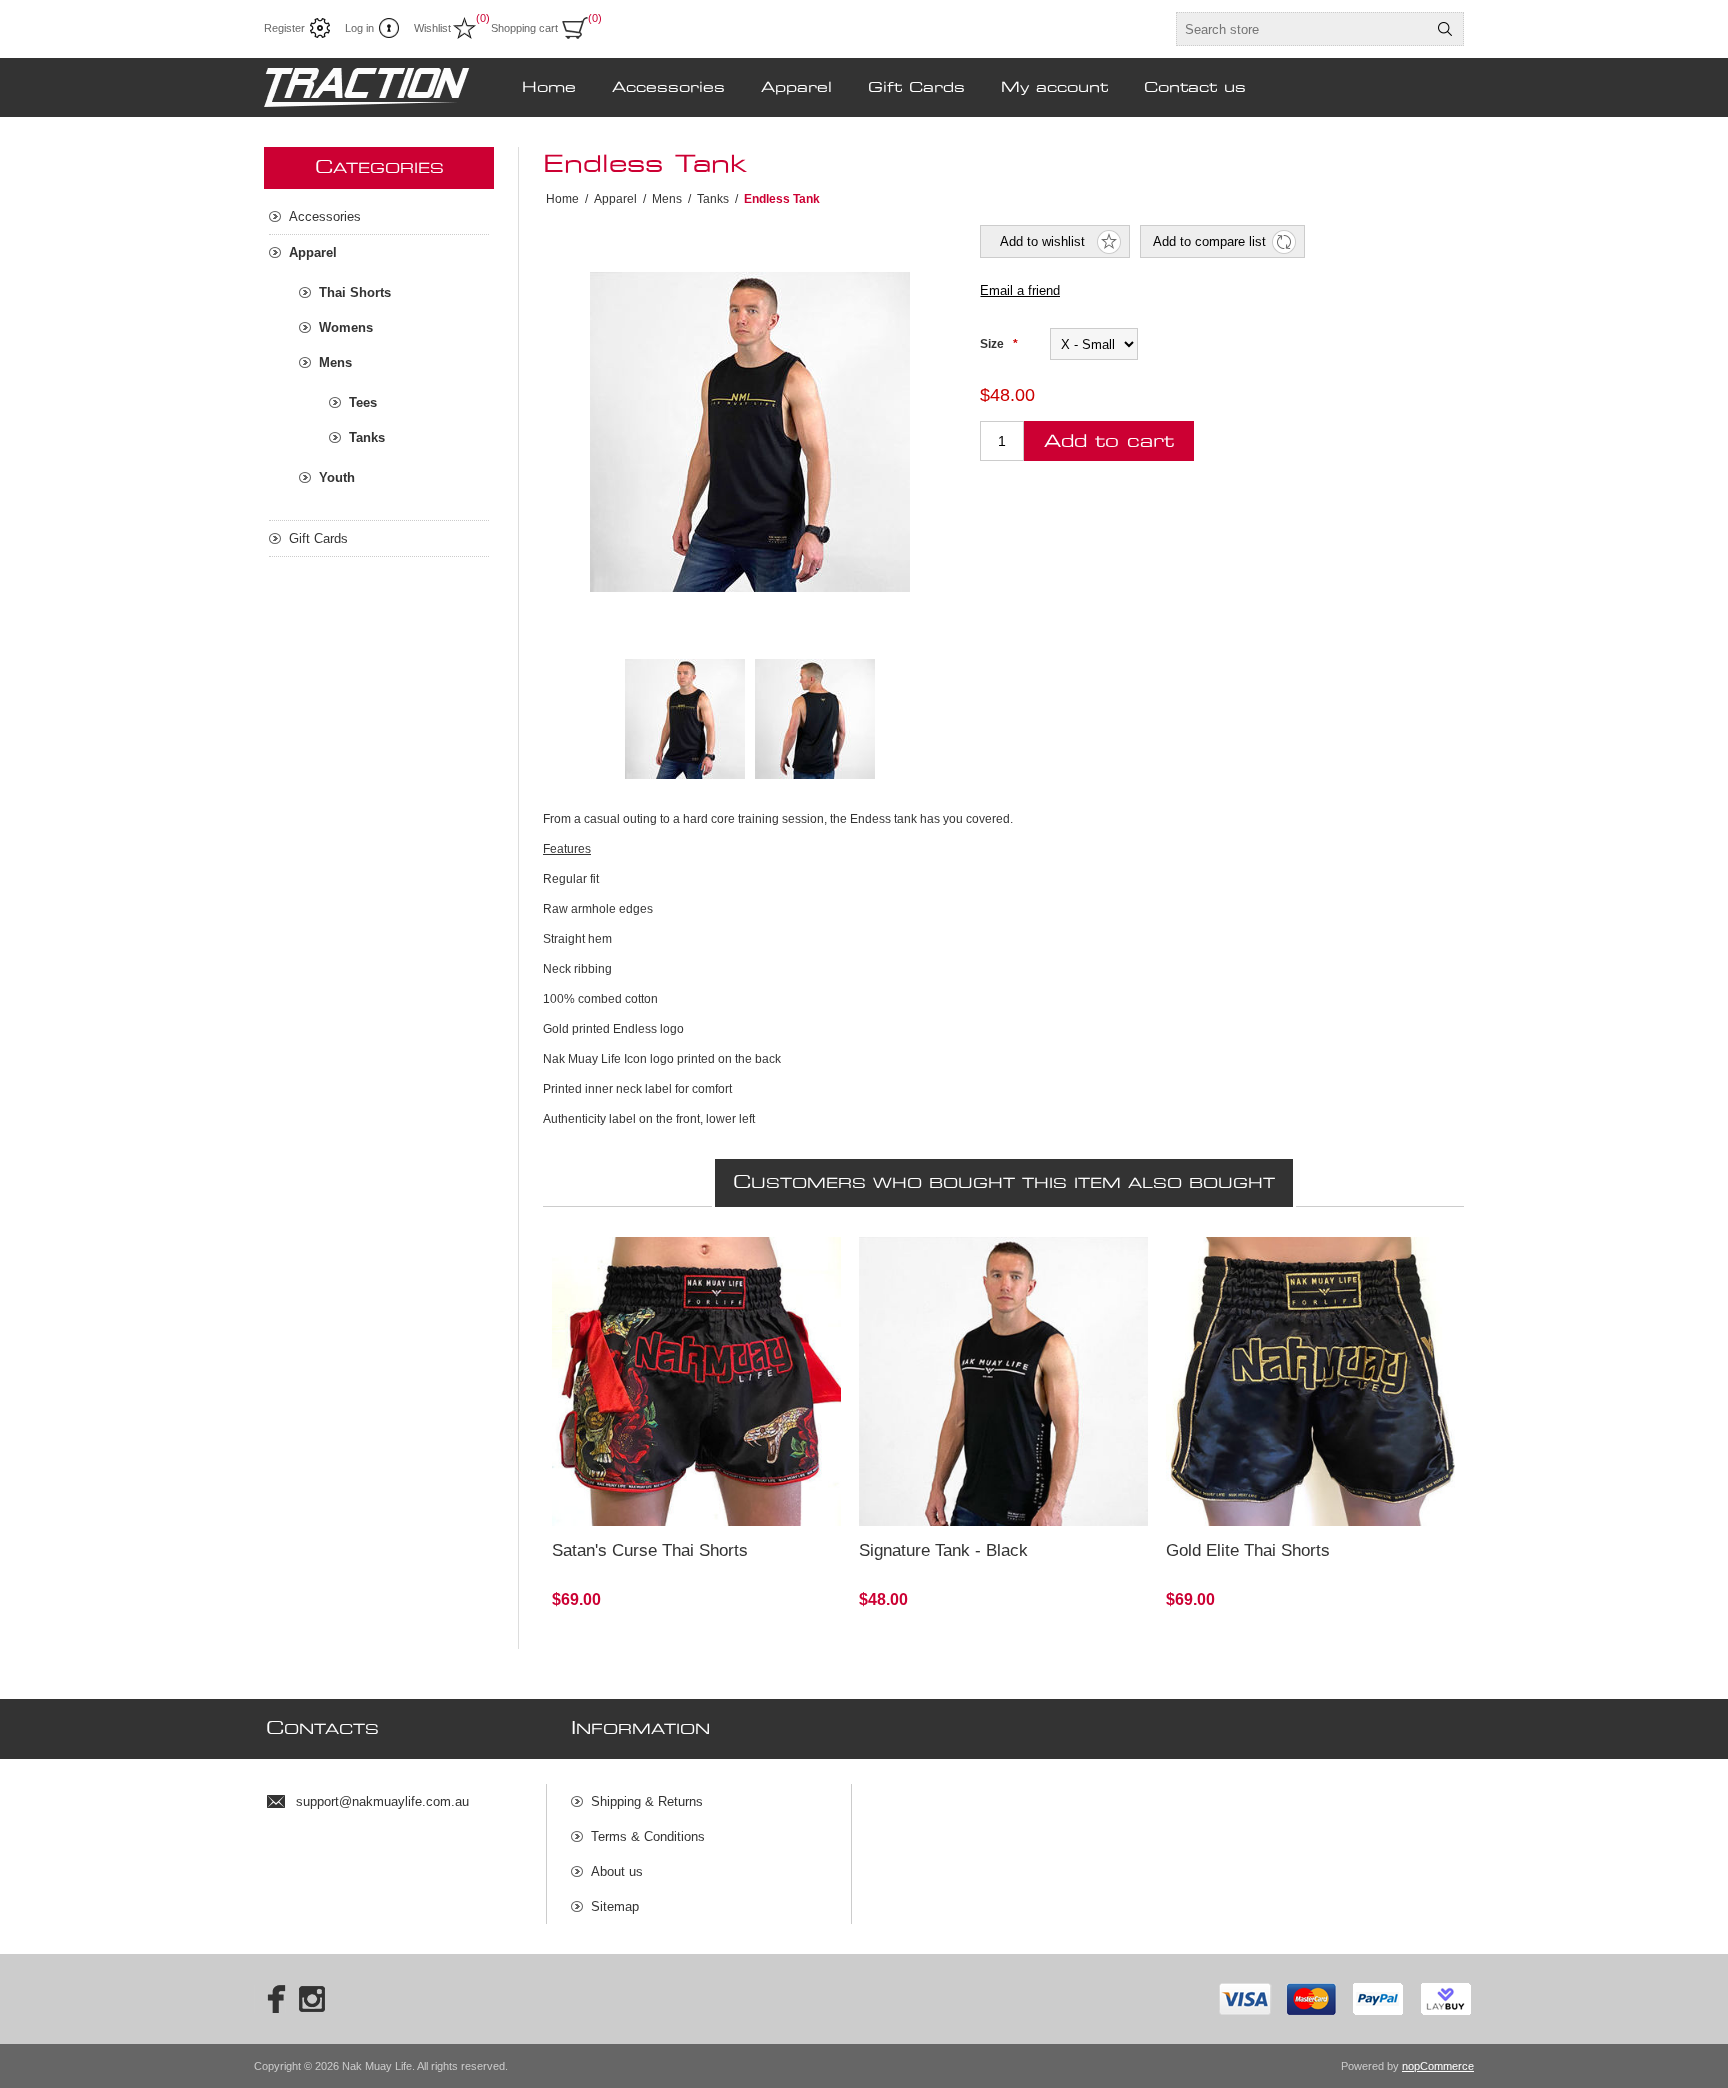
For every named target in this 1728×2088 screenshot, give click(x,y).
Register (284, 28)
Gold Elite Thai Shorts (1248, 1550)
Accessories (668, 88)
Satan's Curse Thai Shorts (650, 1550)
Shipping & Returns (647, 1801)
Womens (346, 327)
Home (549, 88)
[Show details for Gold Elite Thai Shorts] (1310, 1381)
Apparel (796, 88)
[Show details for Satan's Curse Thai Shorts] (696, 1381)
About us (617, 1871)
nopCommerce (1438, 2066)
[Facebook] (270, 1999)
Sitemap (615, 1906)
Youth (337, 477)
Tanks (367, 437)
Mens (335, 362)
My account (1054, 88)
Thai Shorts (355, 292)
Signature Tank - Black (943, 1550)
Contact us (1195, 88)
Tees (363, 402)
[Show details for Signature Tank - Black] (1003, 1381)
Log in (359, 28)
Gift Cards (916, 88)
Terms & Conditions (648, 1836)
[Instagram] (312, 1999)
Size (993, 344)
